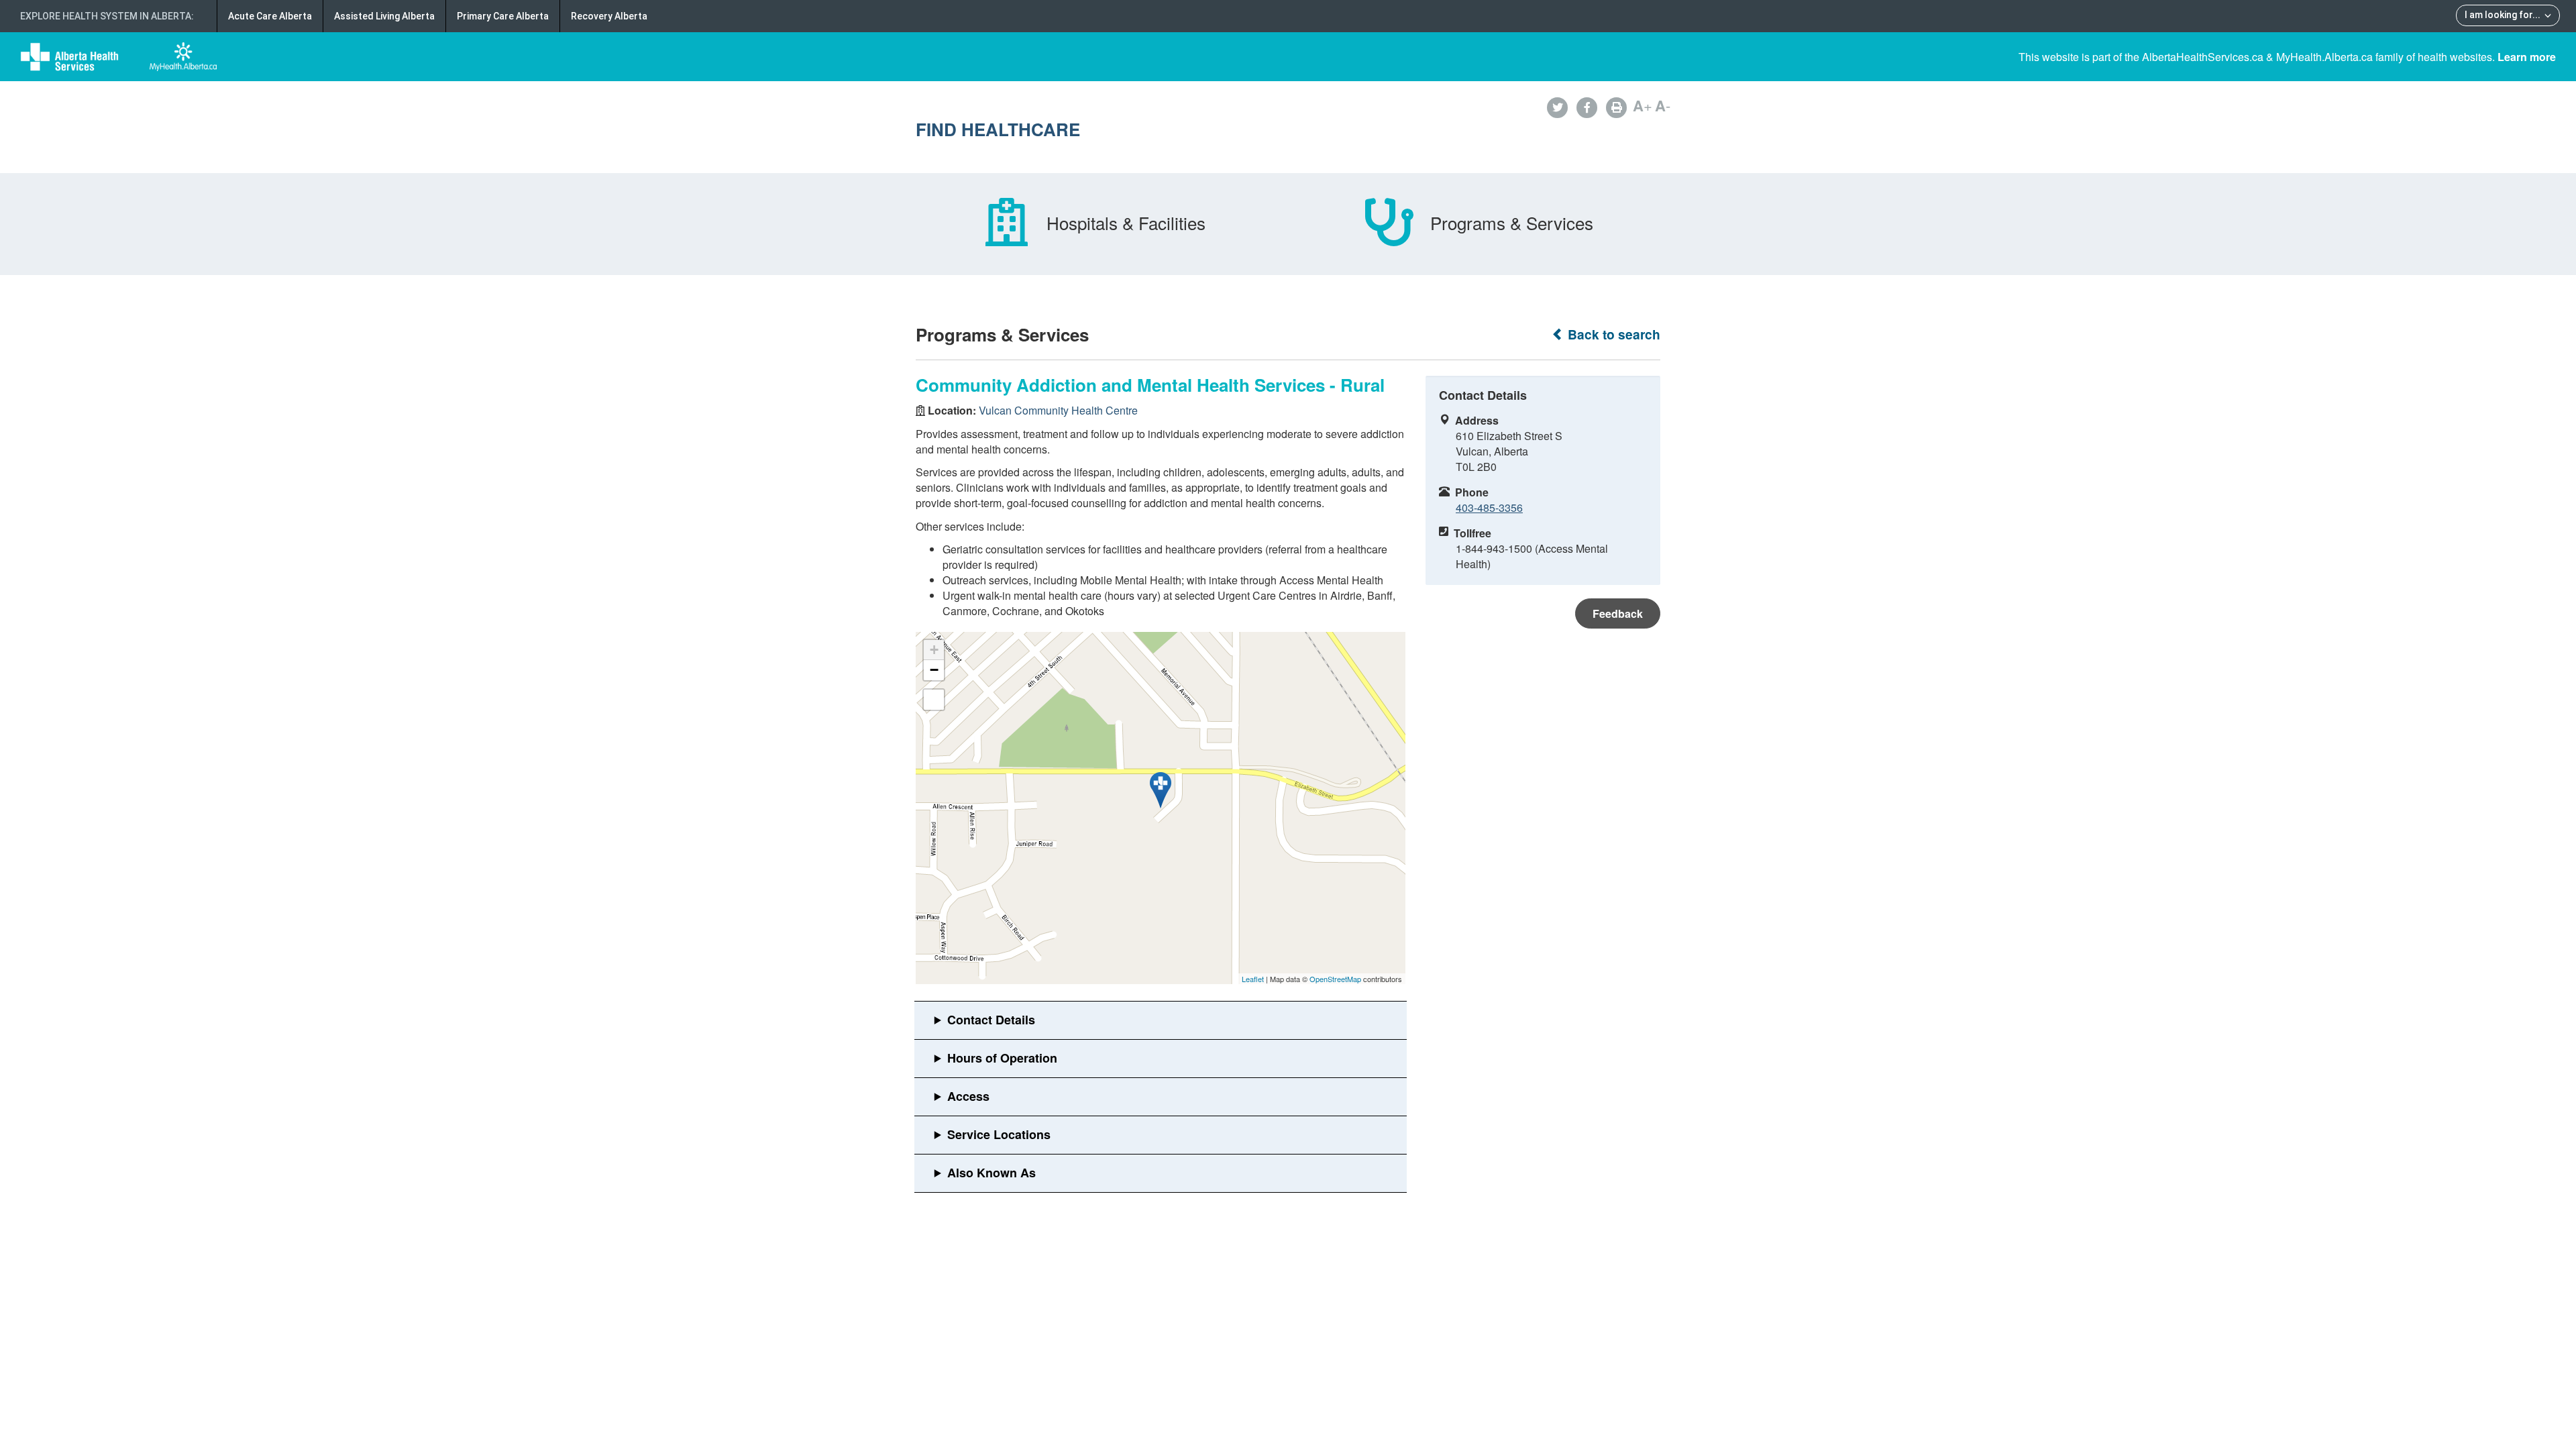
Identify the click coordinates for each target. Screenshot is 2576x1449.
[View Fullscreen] (934, 700)
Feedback (1618, 613)
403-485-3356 (1489, 507)
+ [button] (934, 650)
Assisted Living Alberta (384, 16)
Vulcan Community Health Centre (1058, 410)
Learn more (2527, 57)
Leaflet (1253, 979)
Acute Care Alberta (270, 16)
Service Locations (999, 1134)
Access (968, 1096)
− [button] (934, 670)
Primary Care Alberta (503, 16)
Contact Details (991, 1020)
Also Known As (991, 1173)
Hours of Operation (1002, 1058)
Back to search (1612, 334)
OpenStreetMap (1335, 979)
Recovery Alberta (609, 16)
